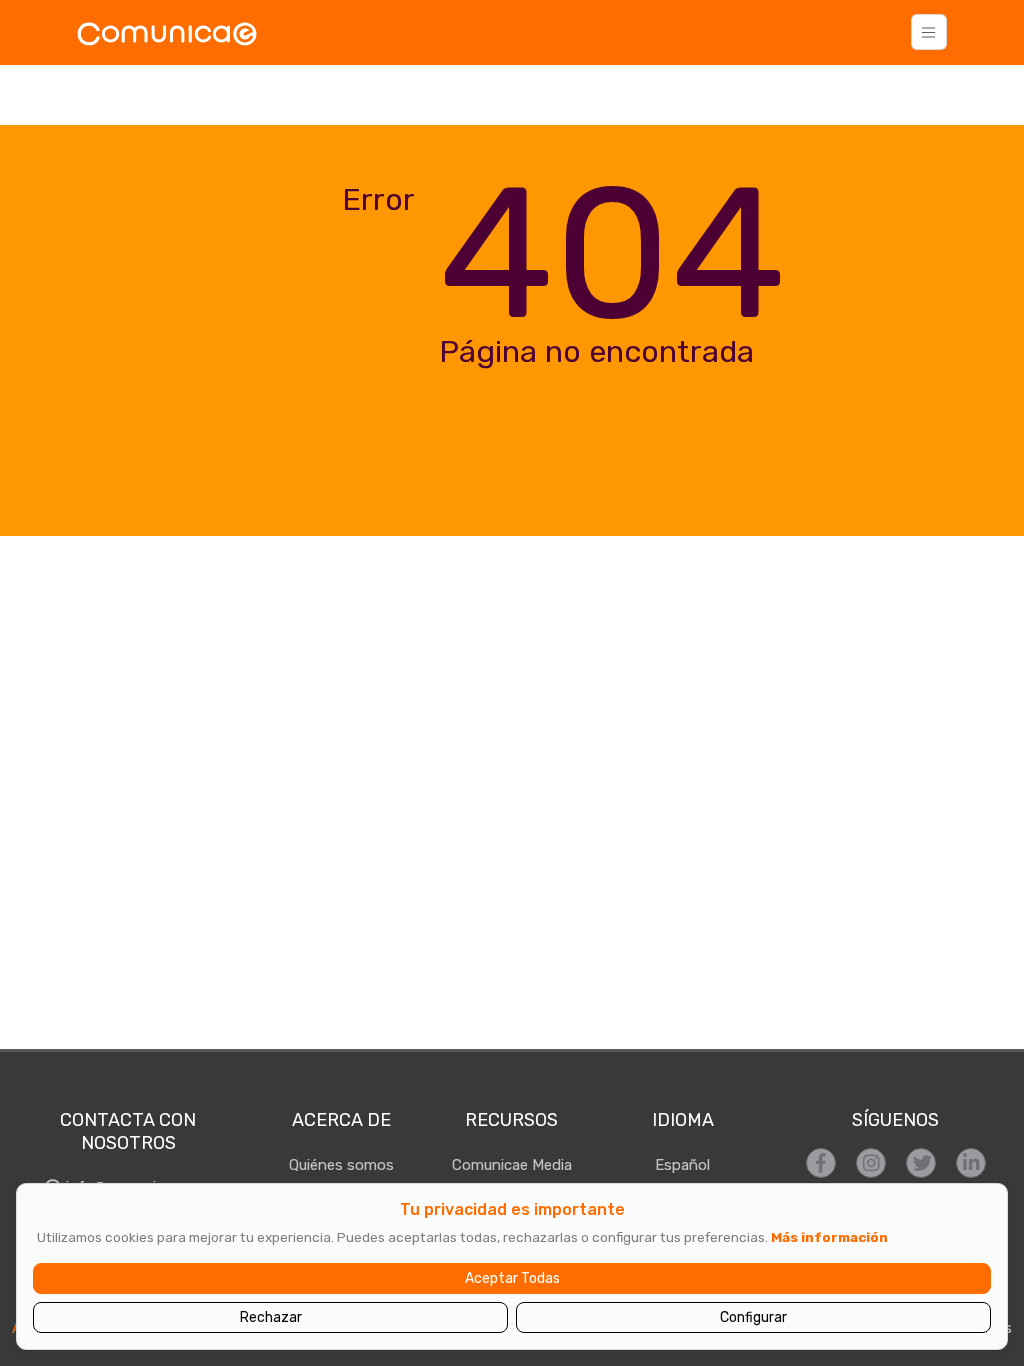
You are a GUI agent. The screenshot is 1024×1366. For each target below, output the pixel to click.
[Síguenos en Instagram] (871, 1163)
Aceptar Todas (512, 1278)
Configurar (753, 1317)
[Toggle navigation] (929, 32)
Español (682, 1165)
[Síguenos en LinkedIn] (971, 1163)
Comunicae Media (512, 1165)
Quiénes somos (341, 1165)
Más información (829, 1237)
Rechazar (271, 1317)
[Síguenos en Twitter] (921, 1163)
